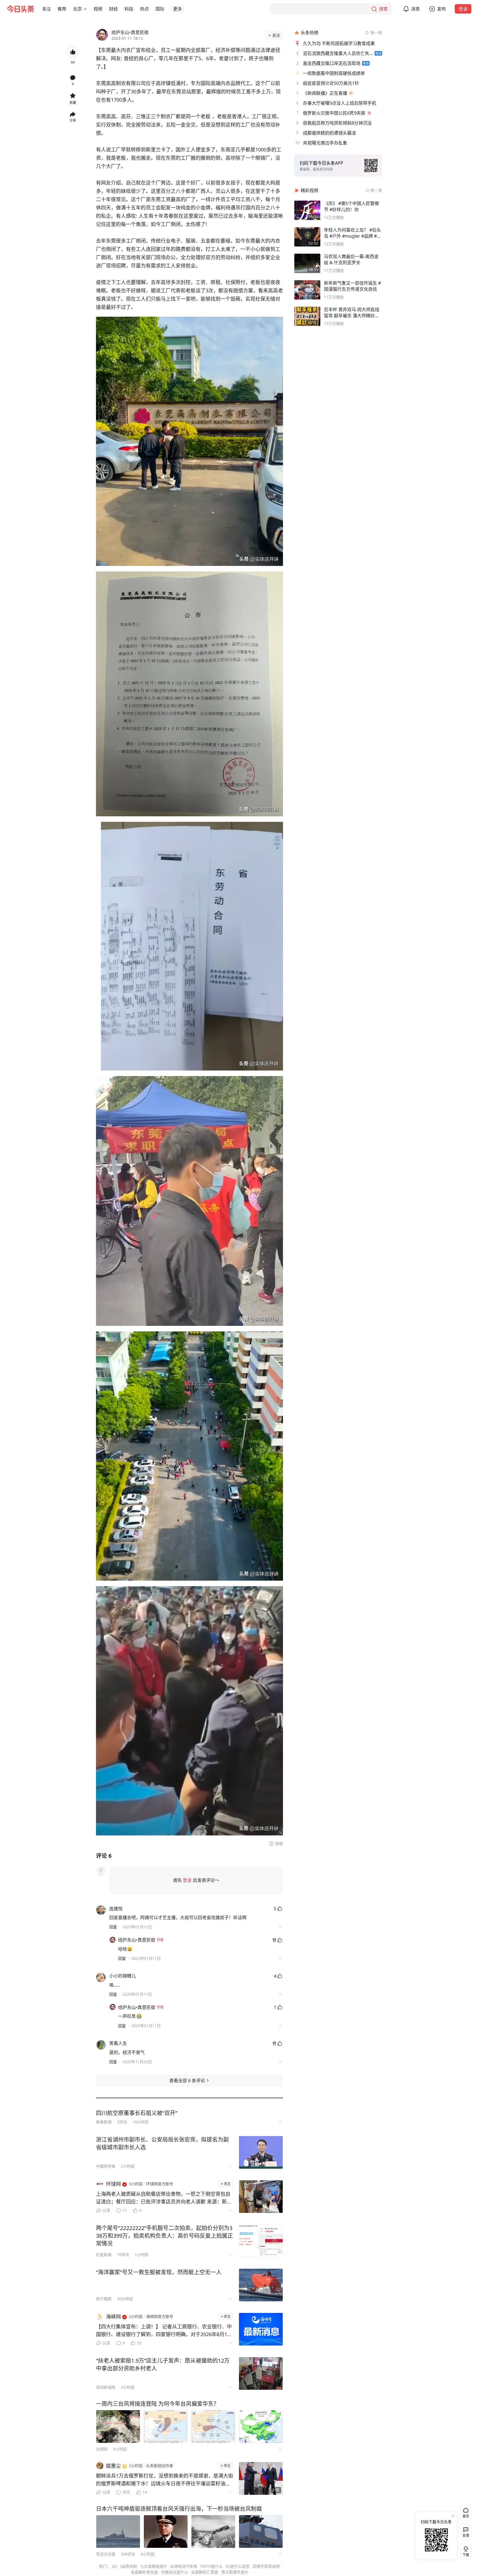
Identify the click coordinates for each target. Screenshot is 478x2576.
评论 (126, 2492)
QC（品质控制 (124, 2566)
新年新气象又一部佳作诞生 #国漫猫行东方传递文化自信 (352, 286)
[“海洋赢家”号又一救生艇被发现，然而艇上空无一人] (261, 2285)
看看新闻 (104, 2122)
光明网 (102, 2449)
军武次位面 (106, 2554)
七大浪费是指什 (154, 2566)
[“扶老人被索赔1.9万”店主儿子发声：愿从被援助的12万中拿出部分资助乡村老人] (261, 2373)
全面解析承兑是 (144, 2572)
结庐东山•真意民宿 (130, 32)
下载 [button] (465, 2550)
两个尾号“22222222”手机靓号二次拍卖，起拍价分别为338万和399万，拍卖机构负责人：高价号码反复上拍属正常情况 (164, 2236)
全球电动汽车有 (184, 2566)
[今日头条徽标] (20, 9)
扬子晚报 (104, 2299)
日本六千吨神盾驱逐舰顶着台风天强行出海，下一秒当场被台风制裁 (179, 2509)
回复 (113, 1927)
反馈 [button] (466, 2536)
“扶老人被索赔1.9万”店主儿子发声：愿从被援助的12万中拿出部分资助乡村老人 (163, 2364)
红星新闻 (104, 2254)
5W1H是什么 (211, 2566)
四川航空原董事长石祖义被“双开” (137, 2113)
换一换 (376, 32)
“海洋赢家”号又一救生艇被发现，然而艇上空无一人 (159, 2272)
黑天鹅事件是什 (235, 2572)
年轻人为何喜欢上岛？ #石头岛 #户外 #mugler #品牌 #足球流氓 (353, 233)
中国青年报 (106, 2166)
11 (125, 2210)
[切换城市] (85, 9)
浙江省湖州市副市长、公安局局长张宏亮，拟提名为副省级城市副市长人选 (162, 2143)
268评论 (128, 2554)
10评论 (123, 2254)
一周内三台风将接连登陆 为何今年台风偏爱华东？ (158, 2404)
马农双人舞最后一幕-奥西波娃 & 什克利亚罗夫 (351, 259)
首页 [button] (466, 2516)
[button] (46, 9)
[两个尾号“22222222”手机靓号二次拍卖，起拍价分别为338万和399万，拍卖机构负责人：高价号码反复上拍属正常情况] (261, 2241)
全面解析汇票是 (205, 2572)
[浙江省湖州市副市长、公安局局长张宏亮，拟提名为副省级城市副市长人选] (261, 2152)
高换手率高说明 (266, 2566)
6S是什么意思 (238, 2566)
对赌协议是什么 (175, 2572)
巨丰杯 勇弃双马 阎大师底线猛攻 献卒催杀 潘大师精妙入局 (352, 313)
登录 (463, 9)
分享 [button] (73, 120)
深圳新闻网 (106, 2387)
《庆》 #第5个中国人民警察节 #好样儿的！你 (351, 206)
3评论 (122, 2122)
